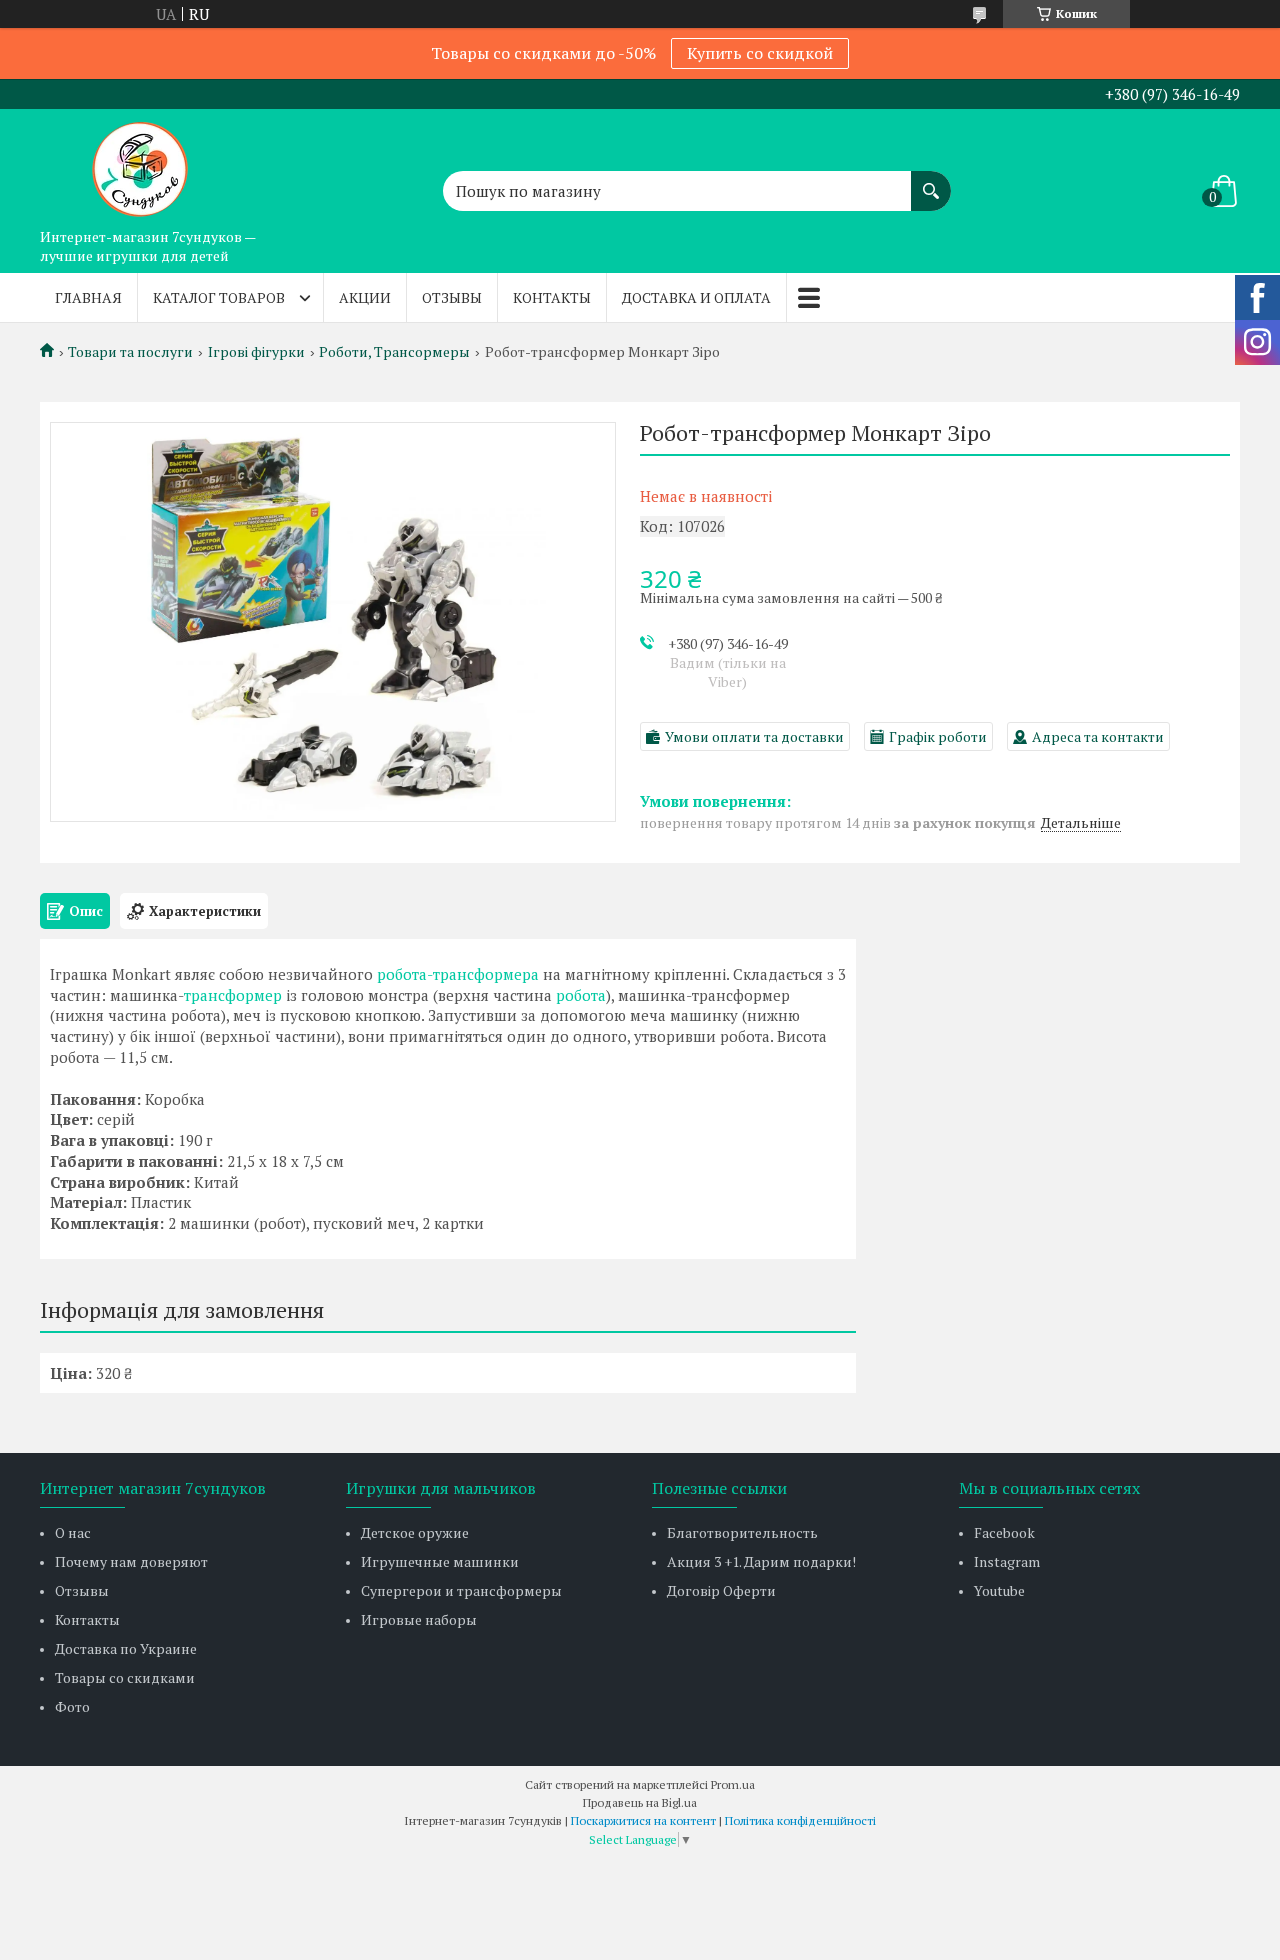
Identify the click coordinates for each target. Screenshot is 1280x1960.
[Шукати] (931, 181)
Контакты (552, 297)
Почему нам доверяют (131, 1561)
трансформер (233, 995)
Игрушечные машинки (440, 1561)
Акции (365, 297)
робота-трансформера (458, 974)
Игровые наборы (419, 1619)
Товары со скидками (125, 1677)
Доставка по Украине (126, 1648)
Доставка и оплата (696, 297)
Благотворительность (742, 1532)
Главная (88, 297)
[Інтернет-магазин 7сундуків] (140, 164)
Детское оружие (415, 1532)
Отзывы (452, 297)
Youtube (999, 1590)
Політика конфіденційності (800, 1820)
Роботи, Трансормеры (394, 352)
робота (581, 995)
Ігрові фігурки (256, 352)
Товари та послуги (130, 352)
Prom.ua (733, 1784)
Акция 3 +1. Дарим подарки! (761, 1561)
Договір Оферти (721, 1590)
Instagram (1007, 1561)
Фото (72, 1706)
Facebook (1004, 1532)
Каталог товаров (219, 297)
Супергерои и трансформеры (461, 1590)
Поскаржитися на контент (643, 1820)
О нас (73, 1532)
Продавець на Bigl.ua (640, 1802)
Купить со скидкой (760, 53)
